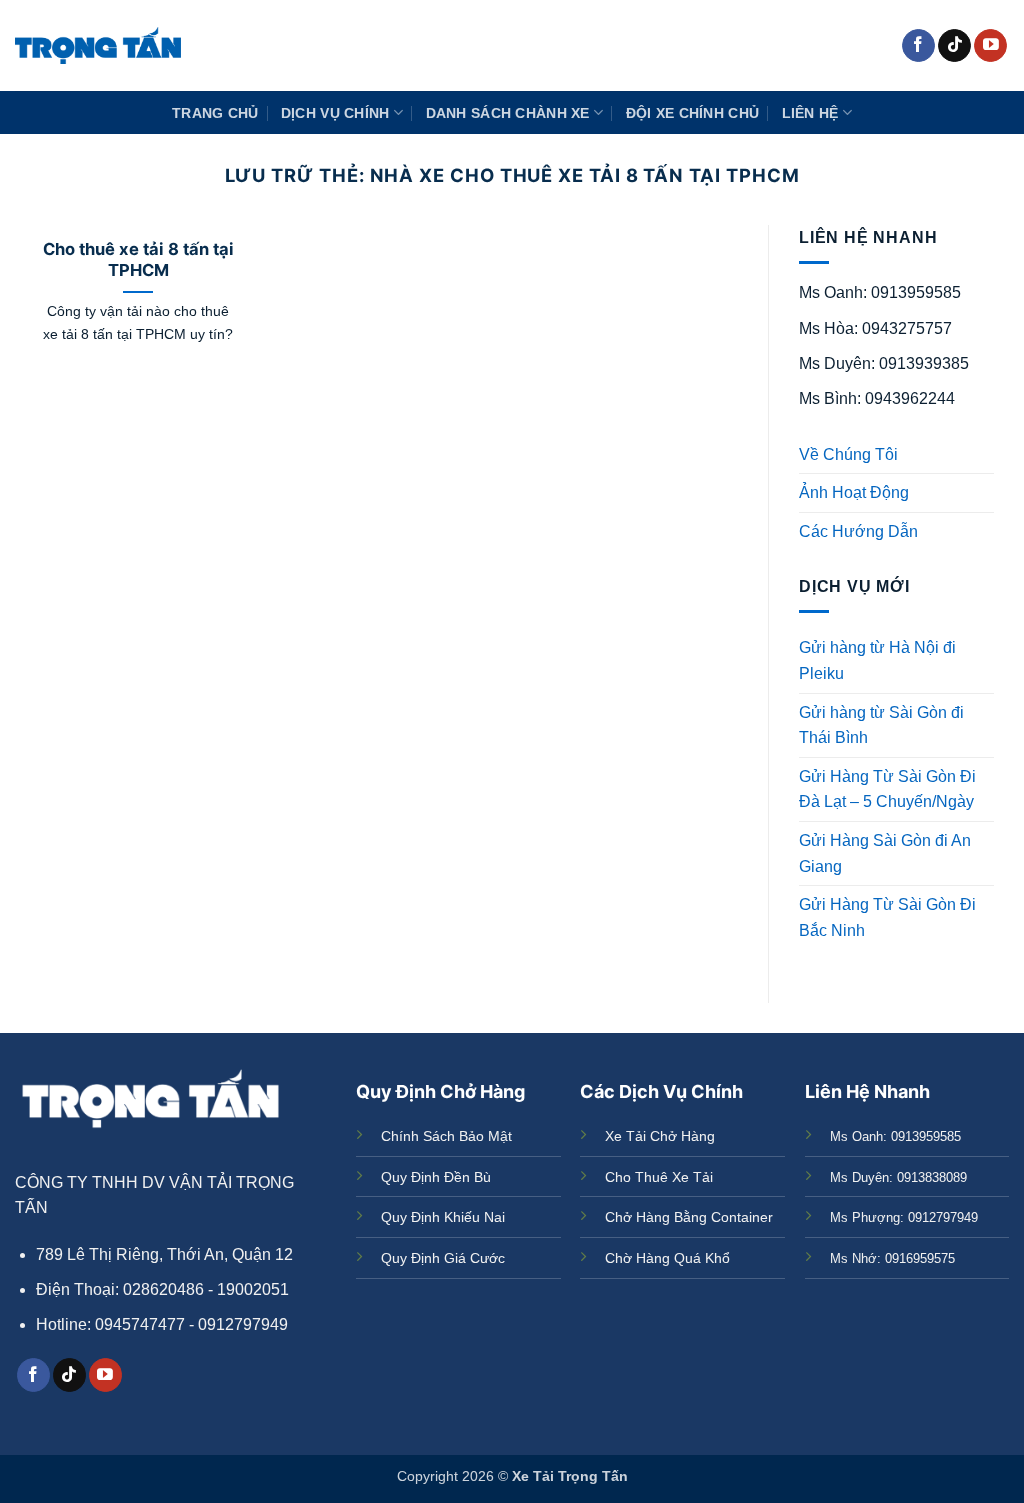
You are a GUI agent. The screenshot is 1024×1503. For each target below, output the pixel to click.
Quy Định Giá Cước (443, 1258)
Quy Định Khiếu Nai (443, 1217)
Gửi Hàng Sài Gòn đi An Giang (885, 853)
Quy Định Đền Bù (436, 1177)
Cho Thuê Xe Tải (659, 1177)
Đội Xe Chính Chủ (693, 113)
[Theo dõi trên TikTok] (954, 46)
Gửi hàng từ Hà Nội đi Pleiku (877, 660)
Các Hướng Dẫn (858, 531)
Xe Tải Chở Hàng (660, 1136)
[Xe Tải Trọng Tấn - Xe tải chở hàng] (98, 45)
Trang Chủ (215, 113)
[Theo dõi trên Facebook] (918, 46)
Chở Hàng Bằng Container (689, 1217)
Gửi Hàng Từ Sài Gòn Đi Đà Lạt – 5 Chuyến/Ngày (887, 789)
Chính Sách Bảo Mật (446, 1136)
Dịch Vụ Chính (335, 113)
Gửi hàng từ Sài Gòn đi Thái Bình (881, 725)
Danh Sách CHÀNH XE (508, 113)
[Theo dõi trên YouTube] (990, 46)
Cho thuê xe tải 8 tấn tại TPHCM (138, 260)
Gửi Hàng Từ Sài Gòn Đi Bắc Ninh (887, 917)
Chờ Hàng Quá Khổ (667, 1258)
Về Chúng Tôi (848, 454)
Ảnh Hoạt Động (854, 492)
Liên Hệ (810, 113)
